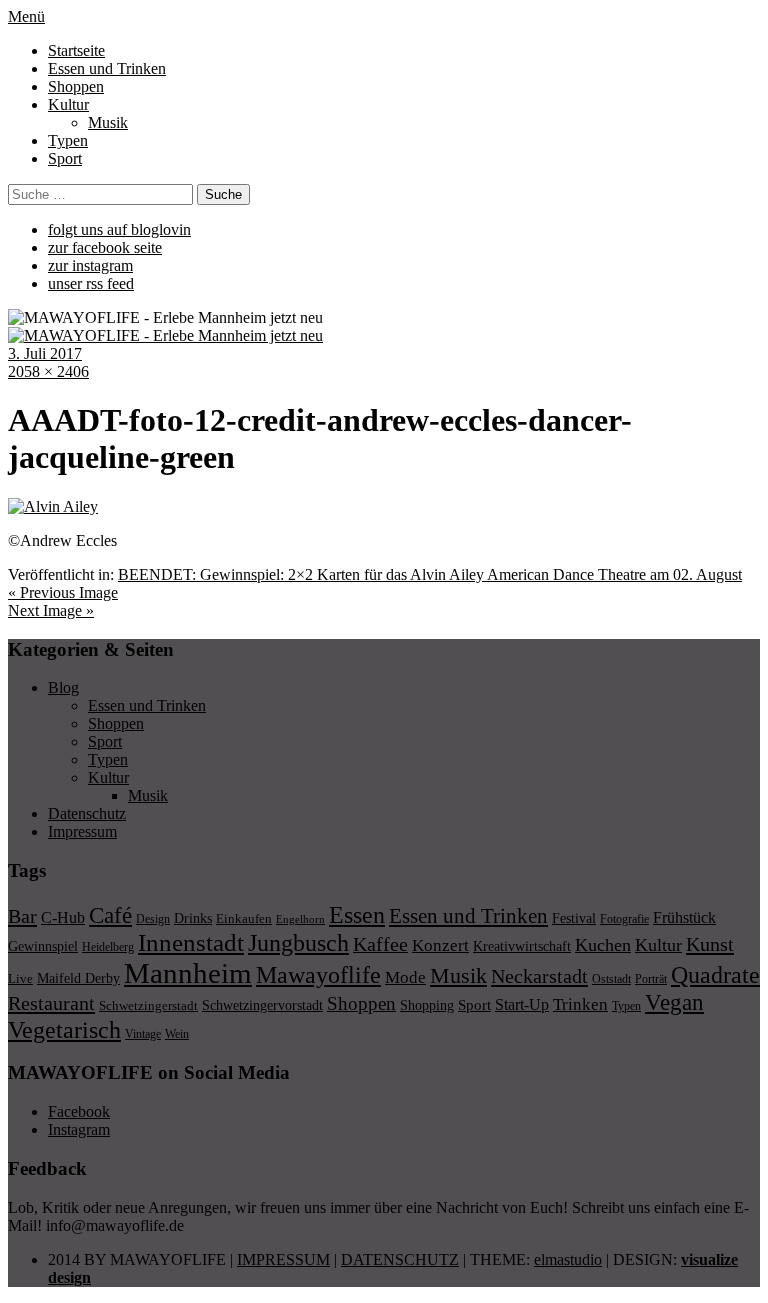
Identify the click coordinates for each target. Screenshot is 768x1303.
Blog (63, 687)
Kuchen (603, 945)
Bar (22, 916)
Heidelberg (108, 947)
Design (153, 919)
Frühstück (684, 917)
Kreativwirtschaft (522, 946)
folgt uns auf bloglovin (119, 229)
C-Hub (63, 917)
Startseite (76, 50)
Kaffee (380, 944)
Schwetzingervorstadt (262, 1005)
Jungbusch (298, 942)
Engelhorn (300, 919)
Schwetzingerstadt (148, 1005)
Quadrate (715, 975)
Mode (405, 977)
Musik (108, 122)
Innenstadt (191, 942)
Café (110, 915)
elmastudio (568, 1259)
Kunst (710, 944)
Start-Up (522, 1004)
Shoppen (76, 86)
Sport (65, 158)
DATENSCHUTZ (400, 1259)
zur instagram (90, 265)
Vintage (143, 1034)
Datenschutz (87, 813)
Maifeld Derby (78, 978)
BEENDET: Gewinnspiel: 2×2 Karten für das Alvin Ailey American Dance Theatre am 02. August (430, 574)
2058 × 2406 (48, 371)
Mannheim (188, 973)
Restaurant (51, 1003)
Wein (177, 1034)
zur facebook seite (105, 247)
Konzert (440, 945)
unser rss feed (91, 283)
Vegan (674, 1002)
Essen (357, 914)
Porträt (651, 979)
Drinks (193, 918)
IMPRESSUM (283, 1259)
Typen (68, 140)
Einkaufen (244, 918)
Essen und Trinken (107, 68)
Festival (574, 918)
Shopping (427, 1005)
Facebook (79, 1111)
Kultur (68, 104)
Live (20, 978)
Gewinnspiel (43, 946)
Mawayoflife (318, 975)
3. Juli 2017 (45, 353)
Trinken (580, 1004)
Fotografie (624, 919)
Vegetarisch (64, 1029)
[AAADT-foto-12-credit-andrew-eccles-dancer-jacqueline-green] (53, 506)
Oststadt (611, 979)
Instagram (79, 1129)
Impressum (82, 831)
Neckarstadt (539, 976)
